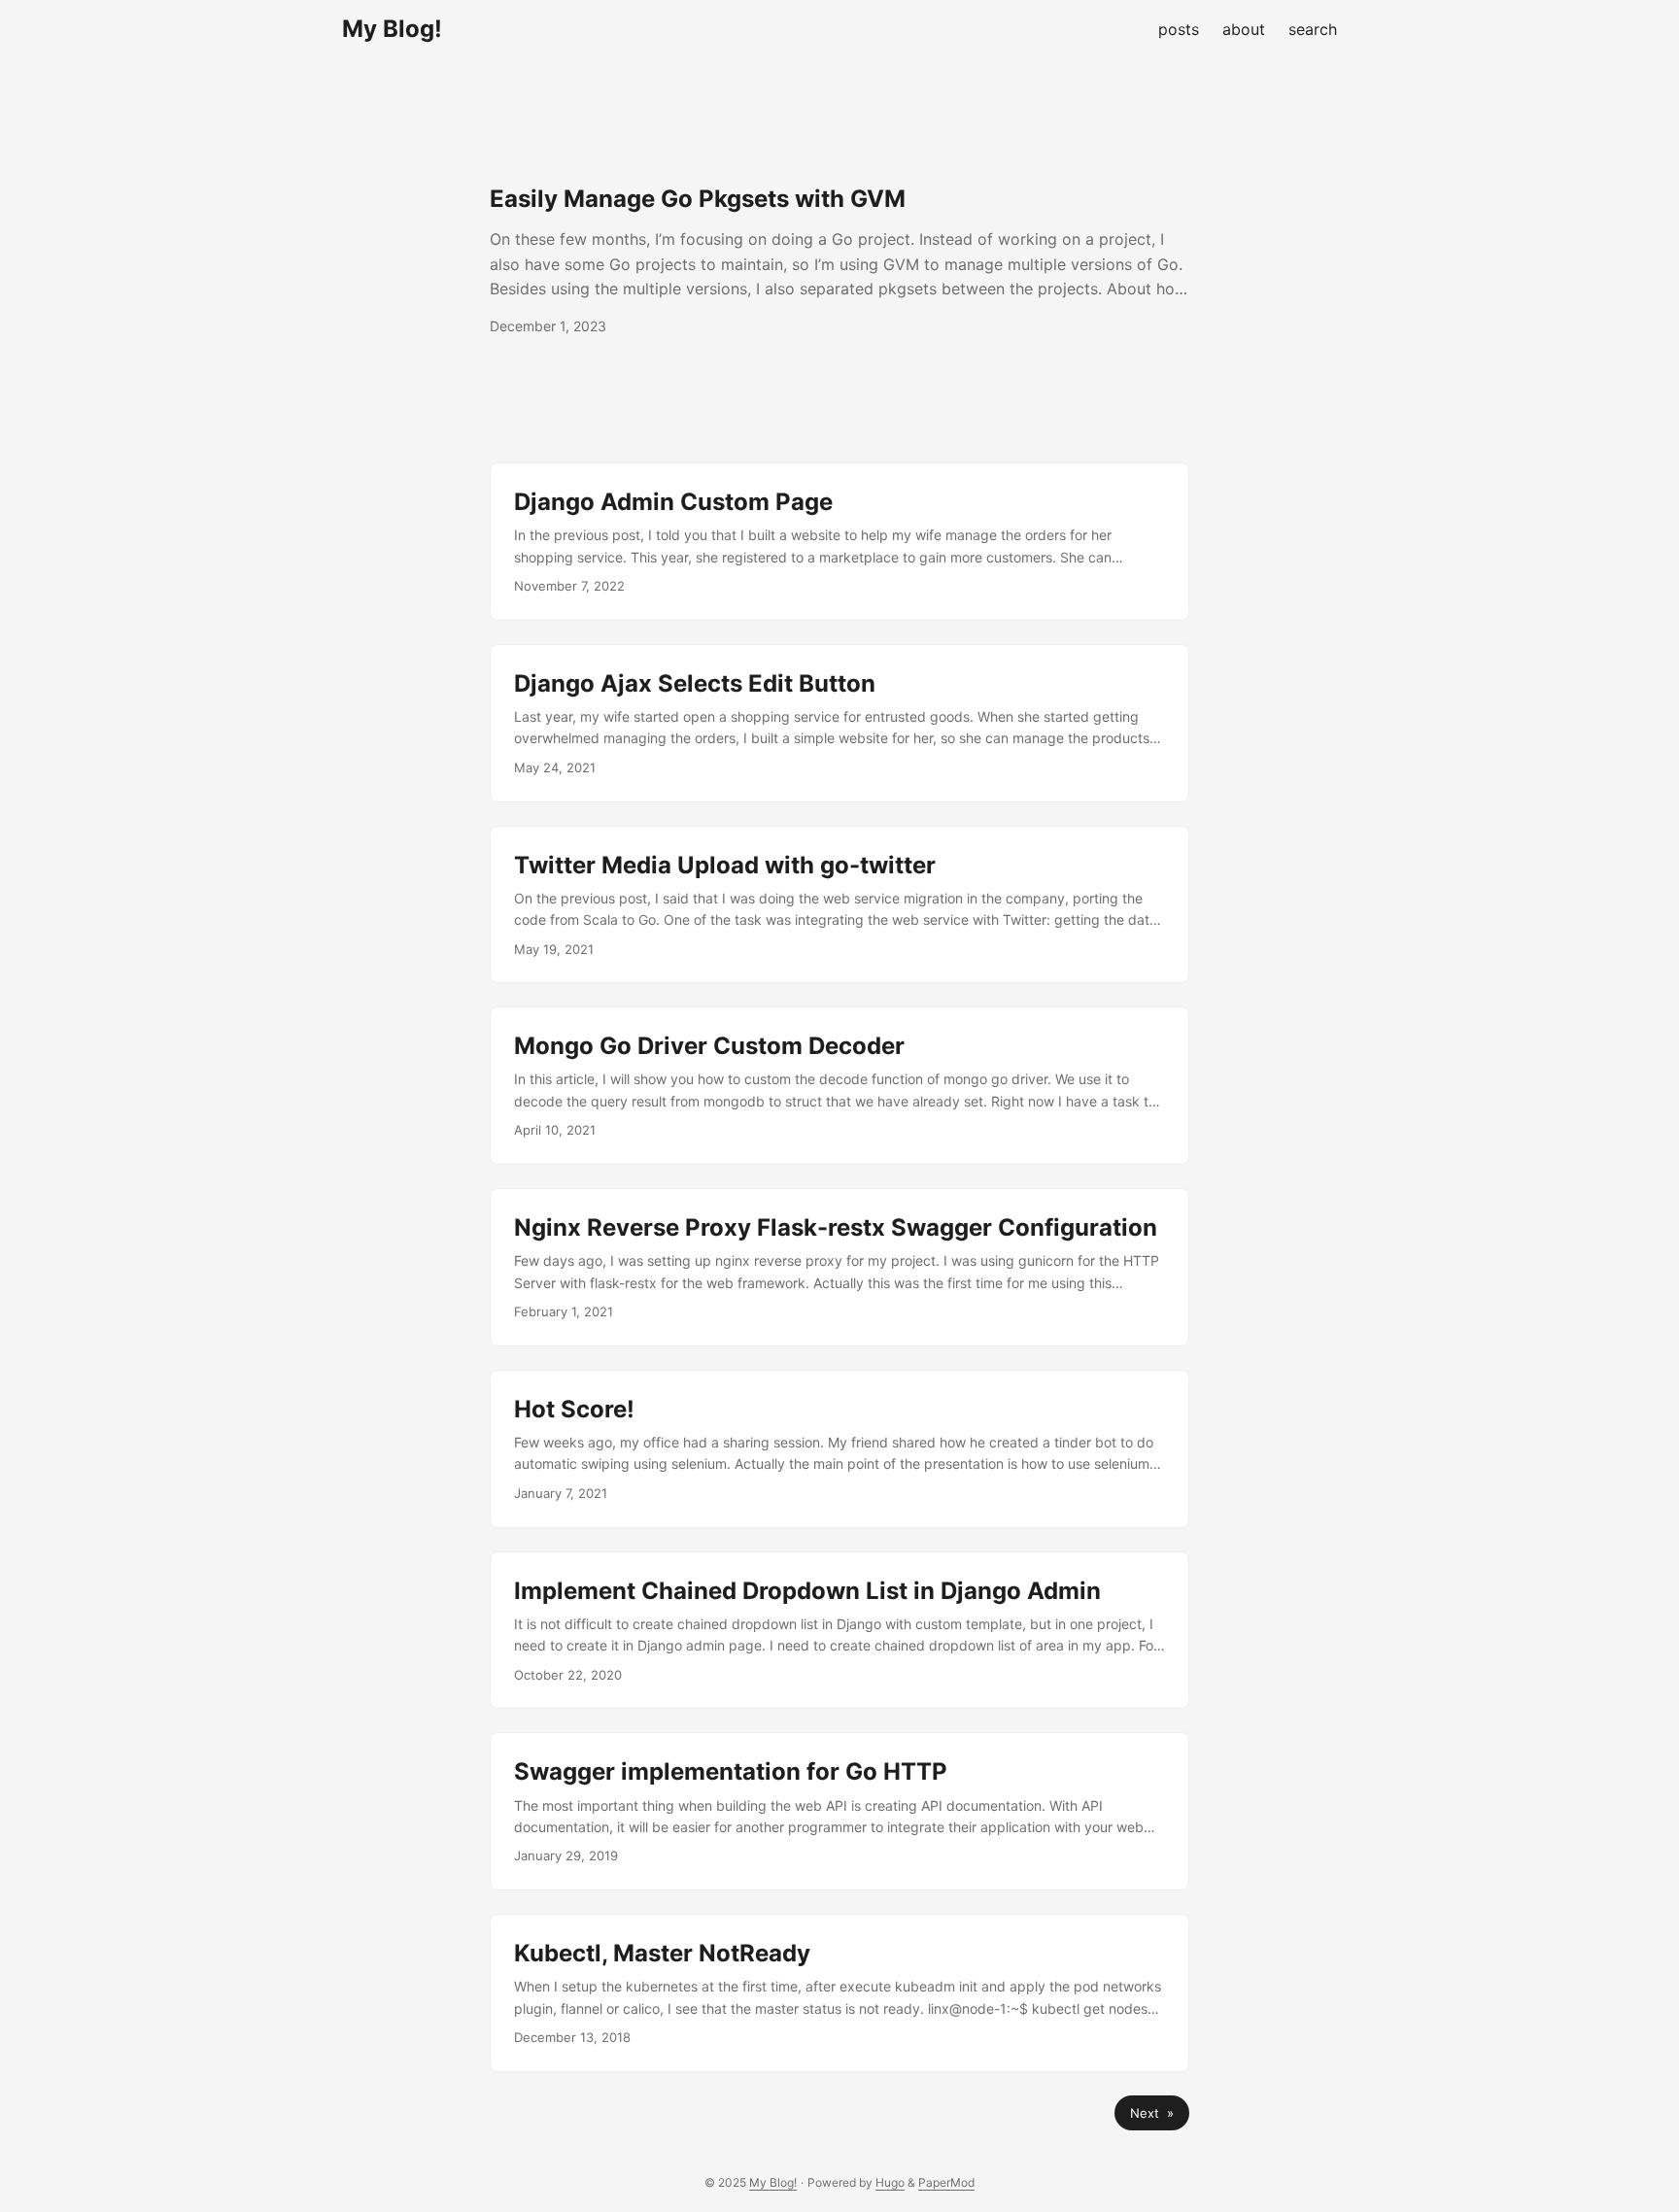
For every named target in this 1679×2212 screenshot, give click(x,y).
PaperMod (946, 2182)
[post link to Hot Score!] (839, 1449)
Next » (1152, 2113)
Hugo (890, 2182)
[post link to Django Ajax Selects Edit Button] (839, 723)
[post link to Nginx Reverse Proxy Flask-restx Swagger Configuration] (839, 1267)
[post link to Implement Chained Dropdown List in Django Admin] (839, 1631)
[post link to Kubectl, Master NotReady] (839, 1993)
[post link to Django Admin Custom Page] (839, 542)
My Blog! (392, 29)
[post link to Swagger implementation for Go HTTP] (839, 1811)
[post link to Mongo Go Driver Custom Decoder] (839, 1086)
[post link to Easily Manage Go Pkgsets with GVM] (839, 260)
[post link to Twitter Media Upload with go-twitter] (839, 905)
